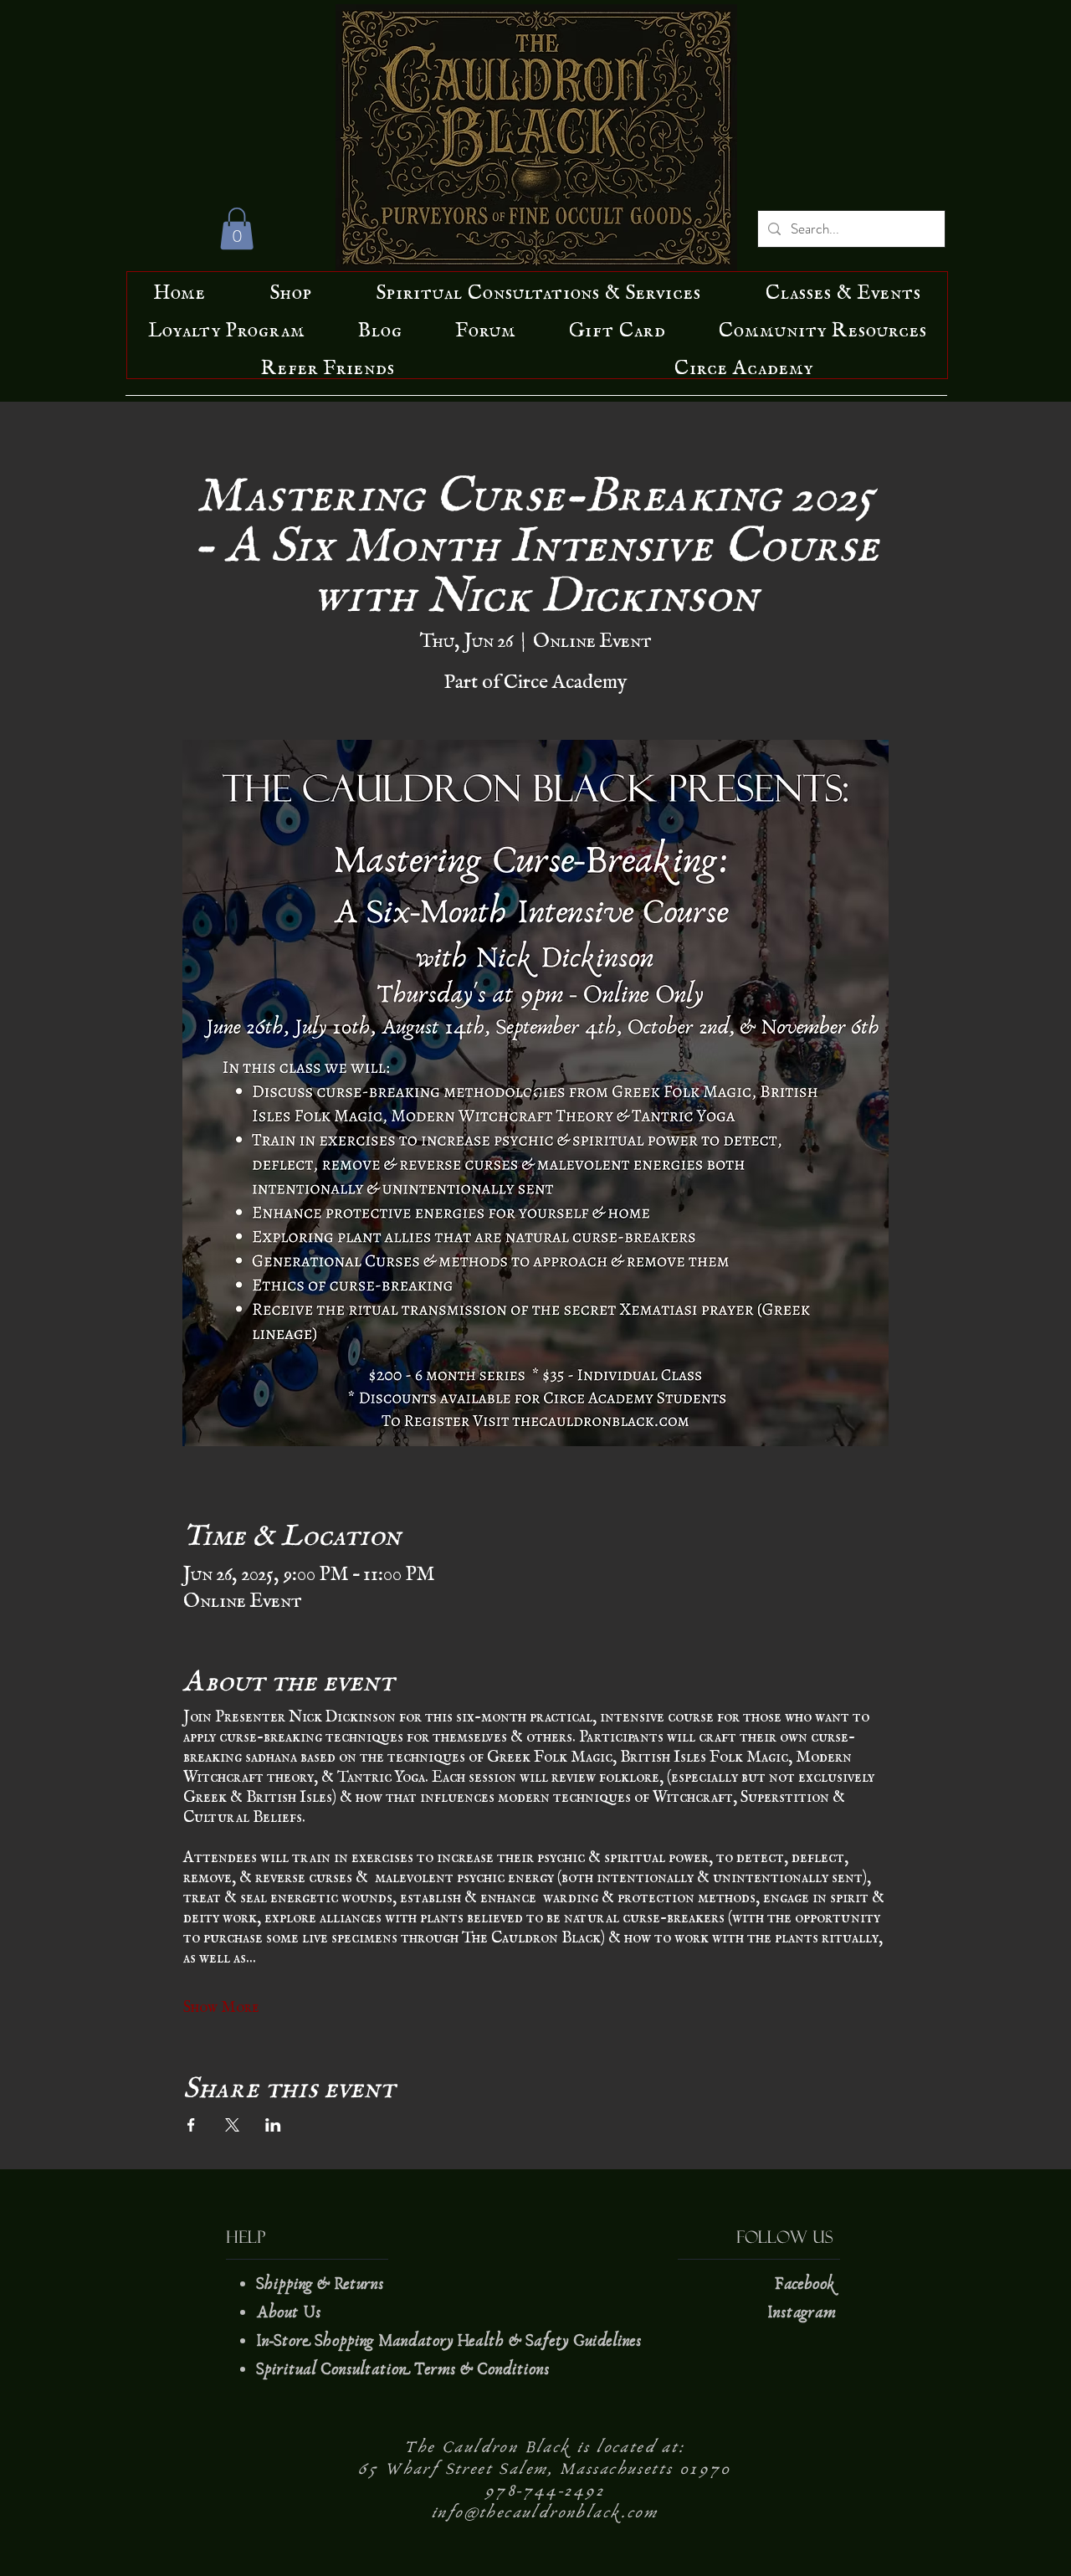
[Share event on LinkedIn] (273, 2125)
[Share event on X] (232, 2125)
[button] (237, 228)
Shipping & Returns (322, 2284)
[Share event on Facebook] (191, 2125)
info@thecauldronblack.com (545, 2512)
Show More (221, 2003)
